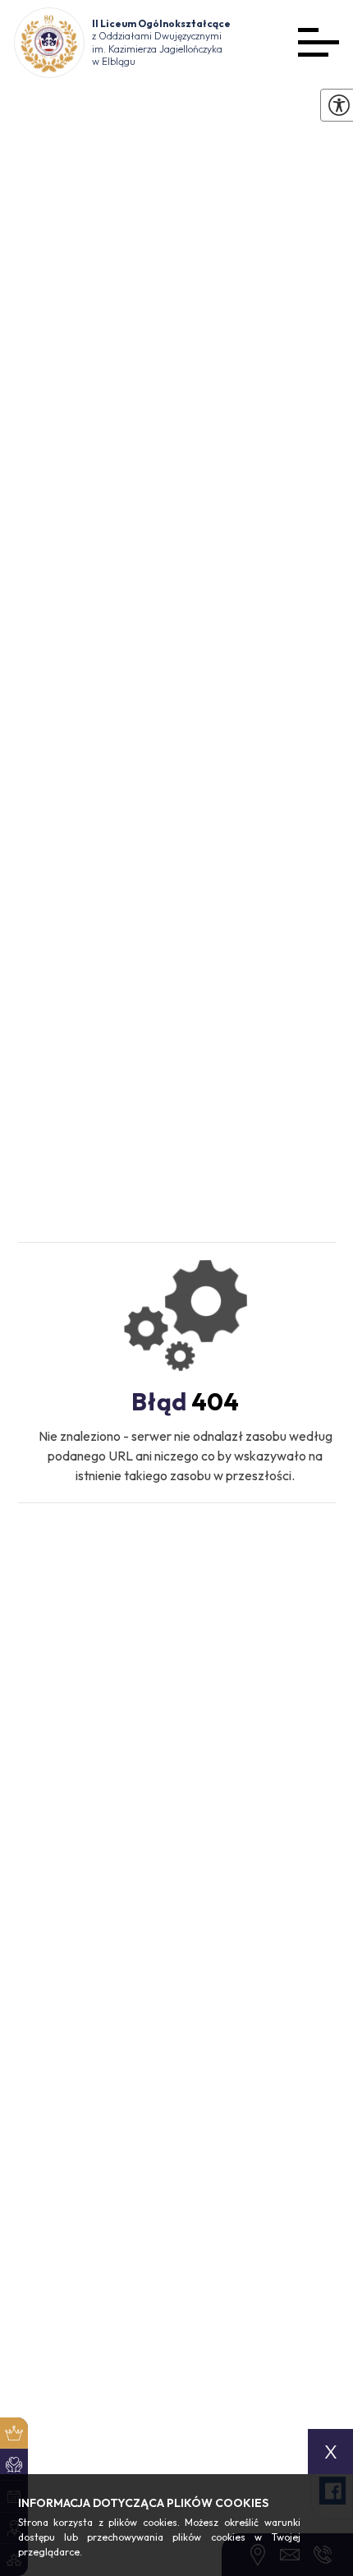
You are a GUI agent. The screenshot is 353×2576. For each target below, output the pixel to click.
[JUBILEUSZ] (14, 2433)
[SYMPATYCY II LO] (14, 2465)
